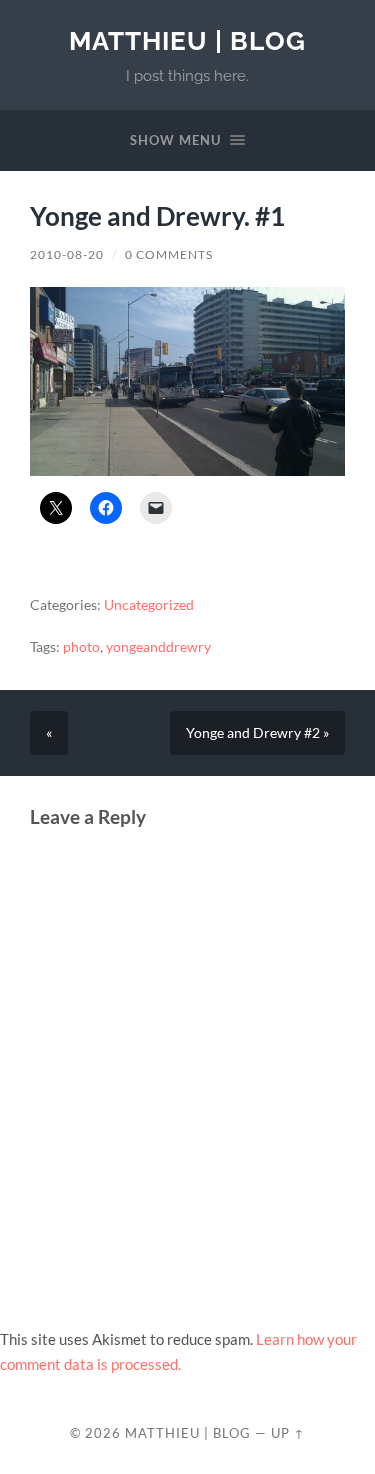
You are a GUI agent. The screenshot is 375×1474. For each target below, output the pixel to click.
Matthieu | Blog (187, 40)
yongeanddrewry (158, 647)
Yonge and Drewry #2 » (257, 733)
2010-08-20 (67, 254)
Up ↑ (288, 1433)
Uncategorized (149, 605)
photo (81, 647)
